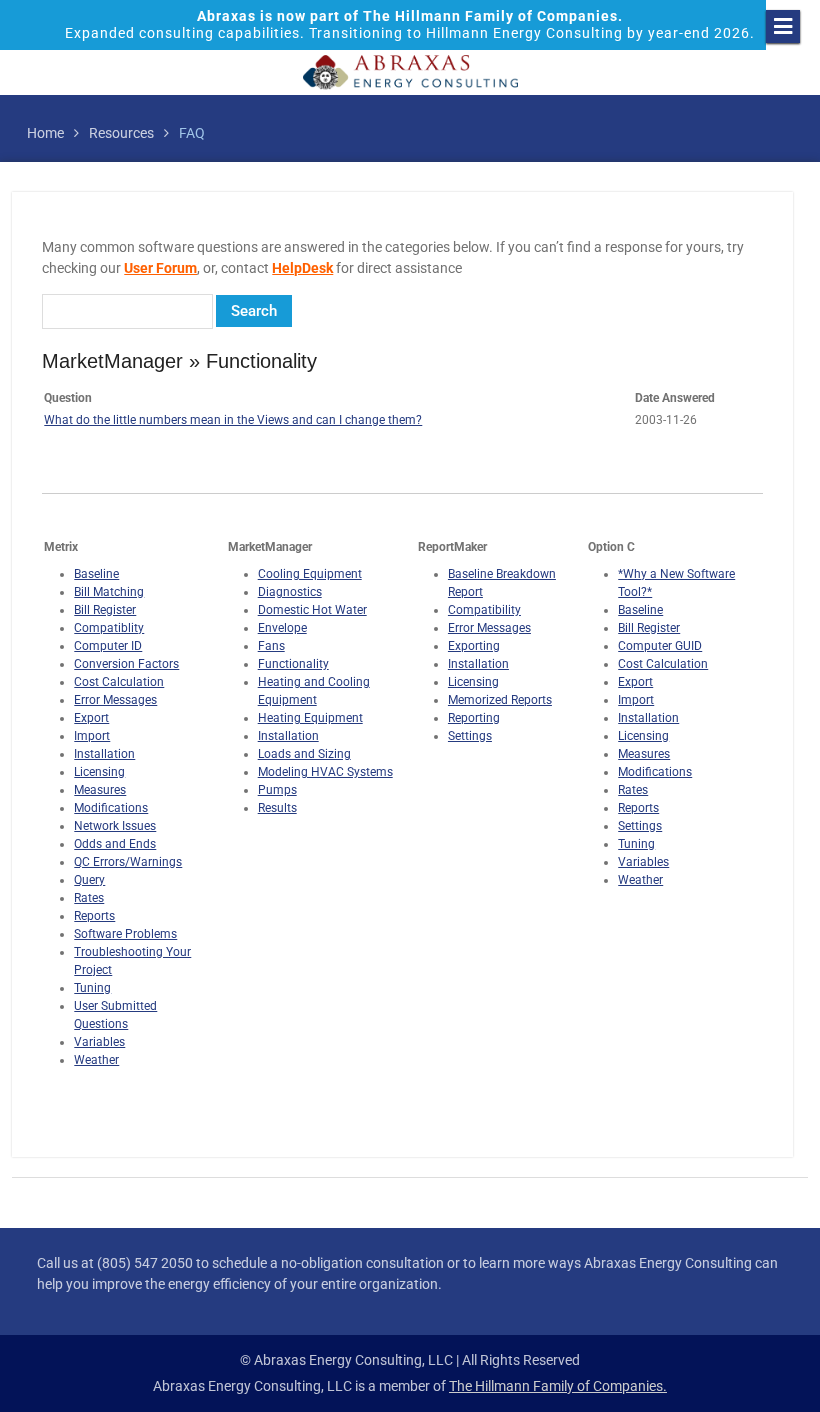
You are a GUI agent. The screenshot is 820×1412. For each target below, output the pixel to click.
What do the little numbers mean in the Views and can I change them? (233, 420)
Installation (104, 754)
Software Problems (125, 934)
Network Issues (115, 826)
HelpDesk (302, 268)
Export (91, 718)
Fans (271, 646)
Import (92, 736)
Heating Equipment (310, 718)
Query (89, 880)
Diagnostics (290, 592)
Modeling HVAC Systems (325, 772)
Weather (96, 1060)
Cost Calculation (119, 682)
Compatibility (484, 610)
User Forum (160, 268)
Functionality (293, 664)
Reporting (474, 718)
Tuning (92, 988)
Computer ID (108, 646)
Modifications (111, 808)
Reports (94, 916)
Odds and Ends (115, 844)
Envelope (282, 628)
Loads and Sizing (304, 754)
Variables (99, 1042)
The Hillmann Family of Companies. (558, 1386)
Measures (100, 790)
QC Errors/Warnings (128, 862)
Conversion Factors (126, 664)
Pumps (277, 790)
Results (277, 808)
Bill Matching (109, 592)
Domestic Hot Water (312, 610)
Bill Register (105, 610)
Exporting (474, 646)
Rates (89, 898)
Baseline (96, 574)
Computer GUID (660, 646)
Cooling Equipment (310, 574)
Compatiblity (109, 628)
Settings (470, 736)
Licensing (99, 772)
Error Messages (115, 700)
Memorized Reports (500, 700)
